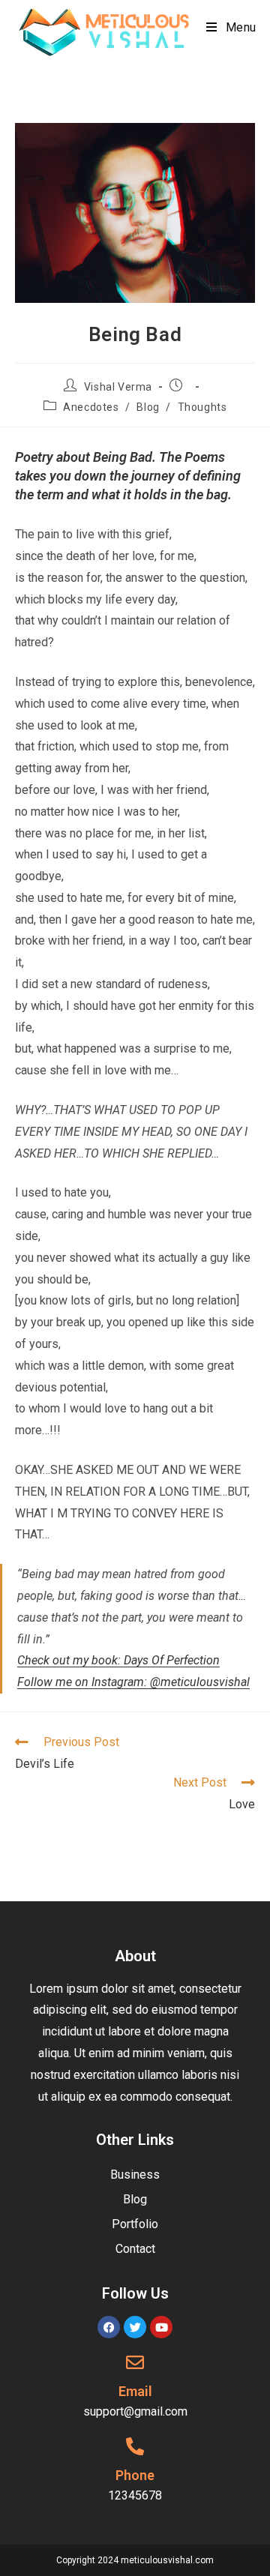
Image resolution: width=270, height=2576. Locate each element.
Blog (148, 407)
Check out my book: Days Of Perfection (118, 1660)
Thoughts (202, 407)
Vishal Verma (118, 387)
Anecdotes (91, 407)
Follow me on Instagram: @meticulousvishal (133, 1682)
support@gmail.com (135, 2411)
